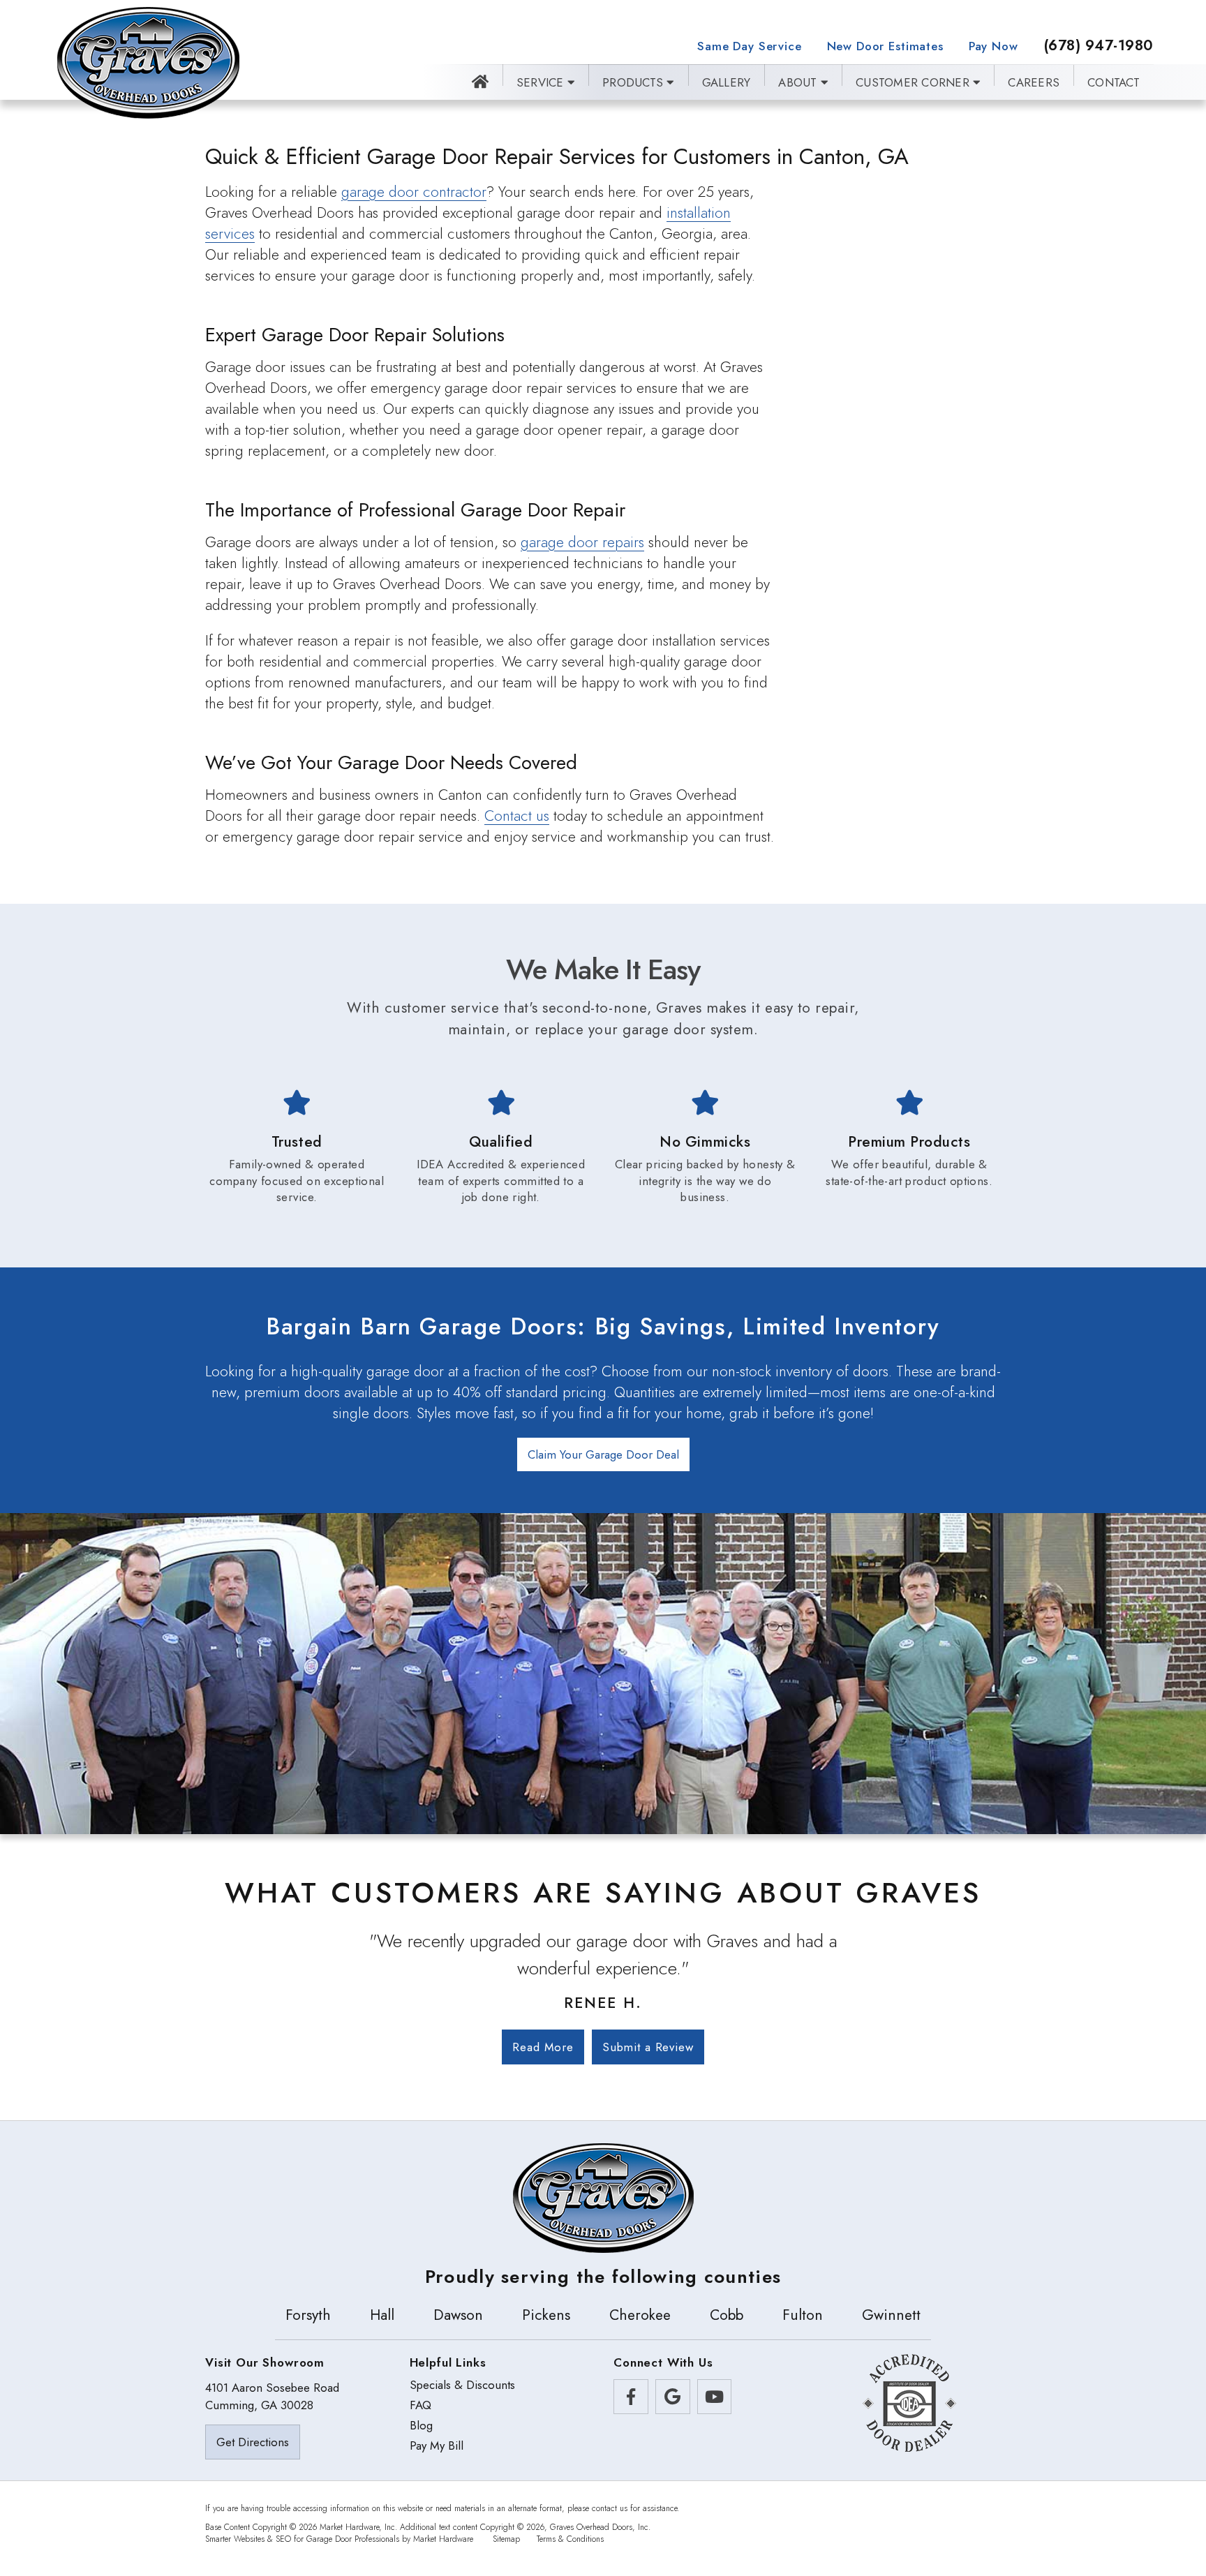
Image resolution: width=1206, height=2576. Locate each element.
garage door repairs (582, 542)
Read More (543, 2047)
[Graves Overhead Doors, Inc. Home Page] (148, 63)
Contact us (517, 816)
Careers (1034, 82)
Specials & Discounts (462, 2385)
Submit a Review (648, 2047)
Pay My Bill (437, 2446)
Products (634, 82)
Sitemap (506, 2539)
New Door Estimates (885, 46)
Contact (1114, 82)
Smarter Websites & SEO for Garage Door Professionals (302, 2539)
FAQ (420, 2405)
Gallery (727, 82)
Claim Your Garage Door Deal (603, 1454)
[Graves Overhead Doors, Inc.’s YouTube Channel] (715, 2397)
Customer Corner (914, 82)
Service (542, 82)
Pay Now (993, 46)
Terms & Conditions (570, 2539)
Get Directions (253, 2442)
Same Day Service (749, 46)
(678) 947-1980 (1099, 46)
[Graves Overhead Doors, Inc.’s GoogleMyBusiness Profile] (673, 2397)
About (799, 82)
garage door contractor (414, 192)
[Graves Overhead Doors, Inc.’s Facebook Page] (631, 2397)
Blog (421, 2426)
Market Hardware (443, 2539)
